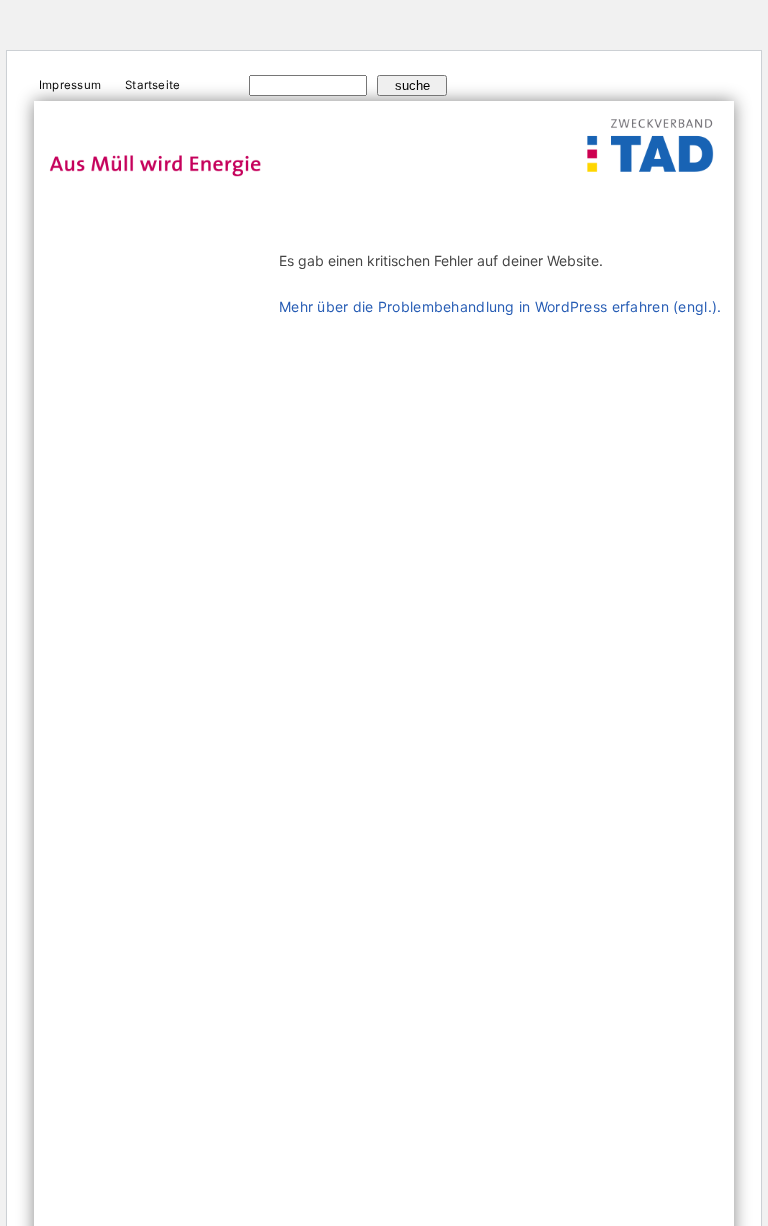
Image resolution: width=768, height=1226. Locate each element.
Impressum (70, 85)
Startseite (152, 85)
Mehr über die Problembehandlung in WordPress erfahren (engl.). (500, 306)
